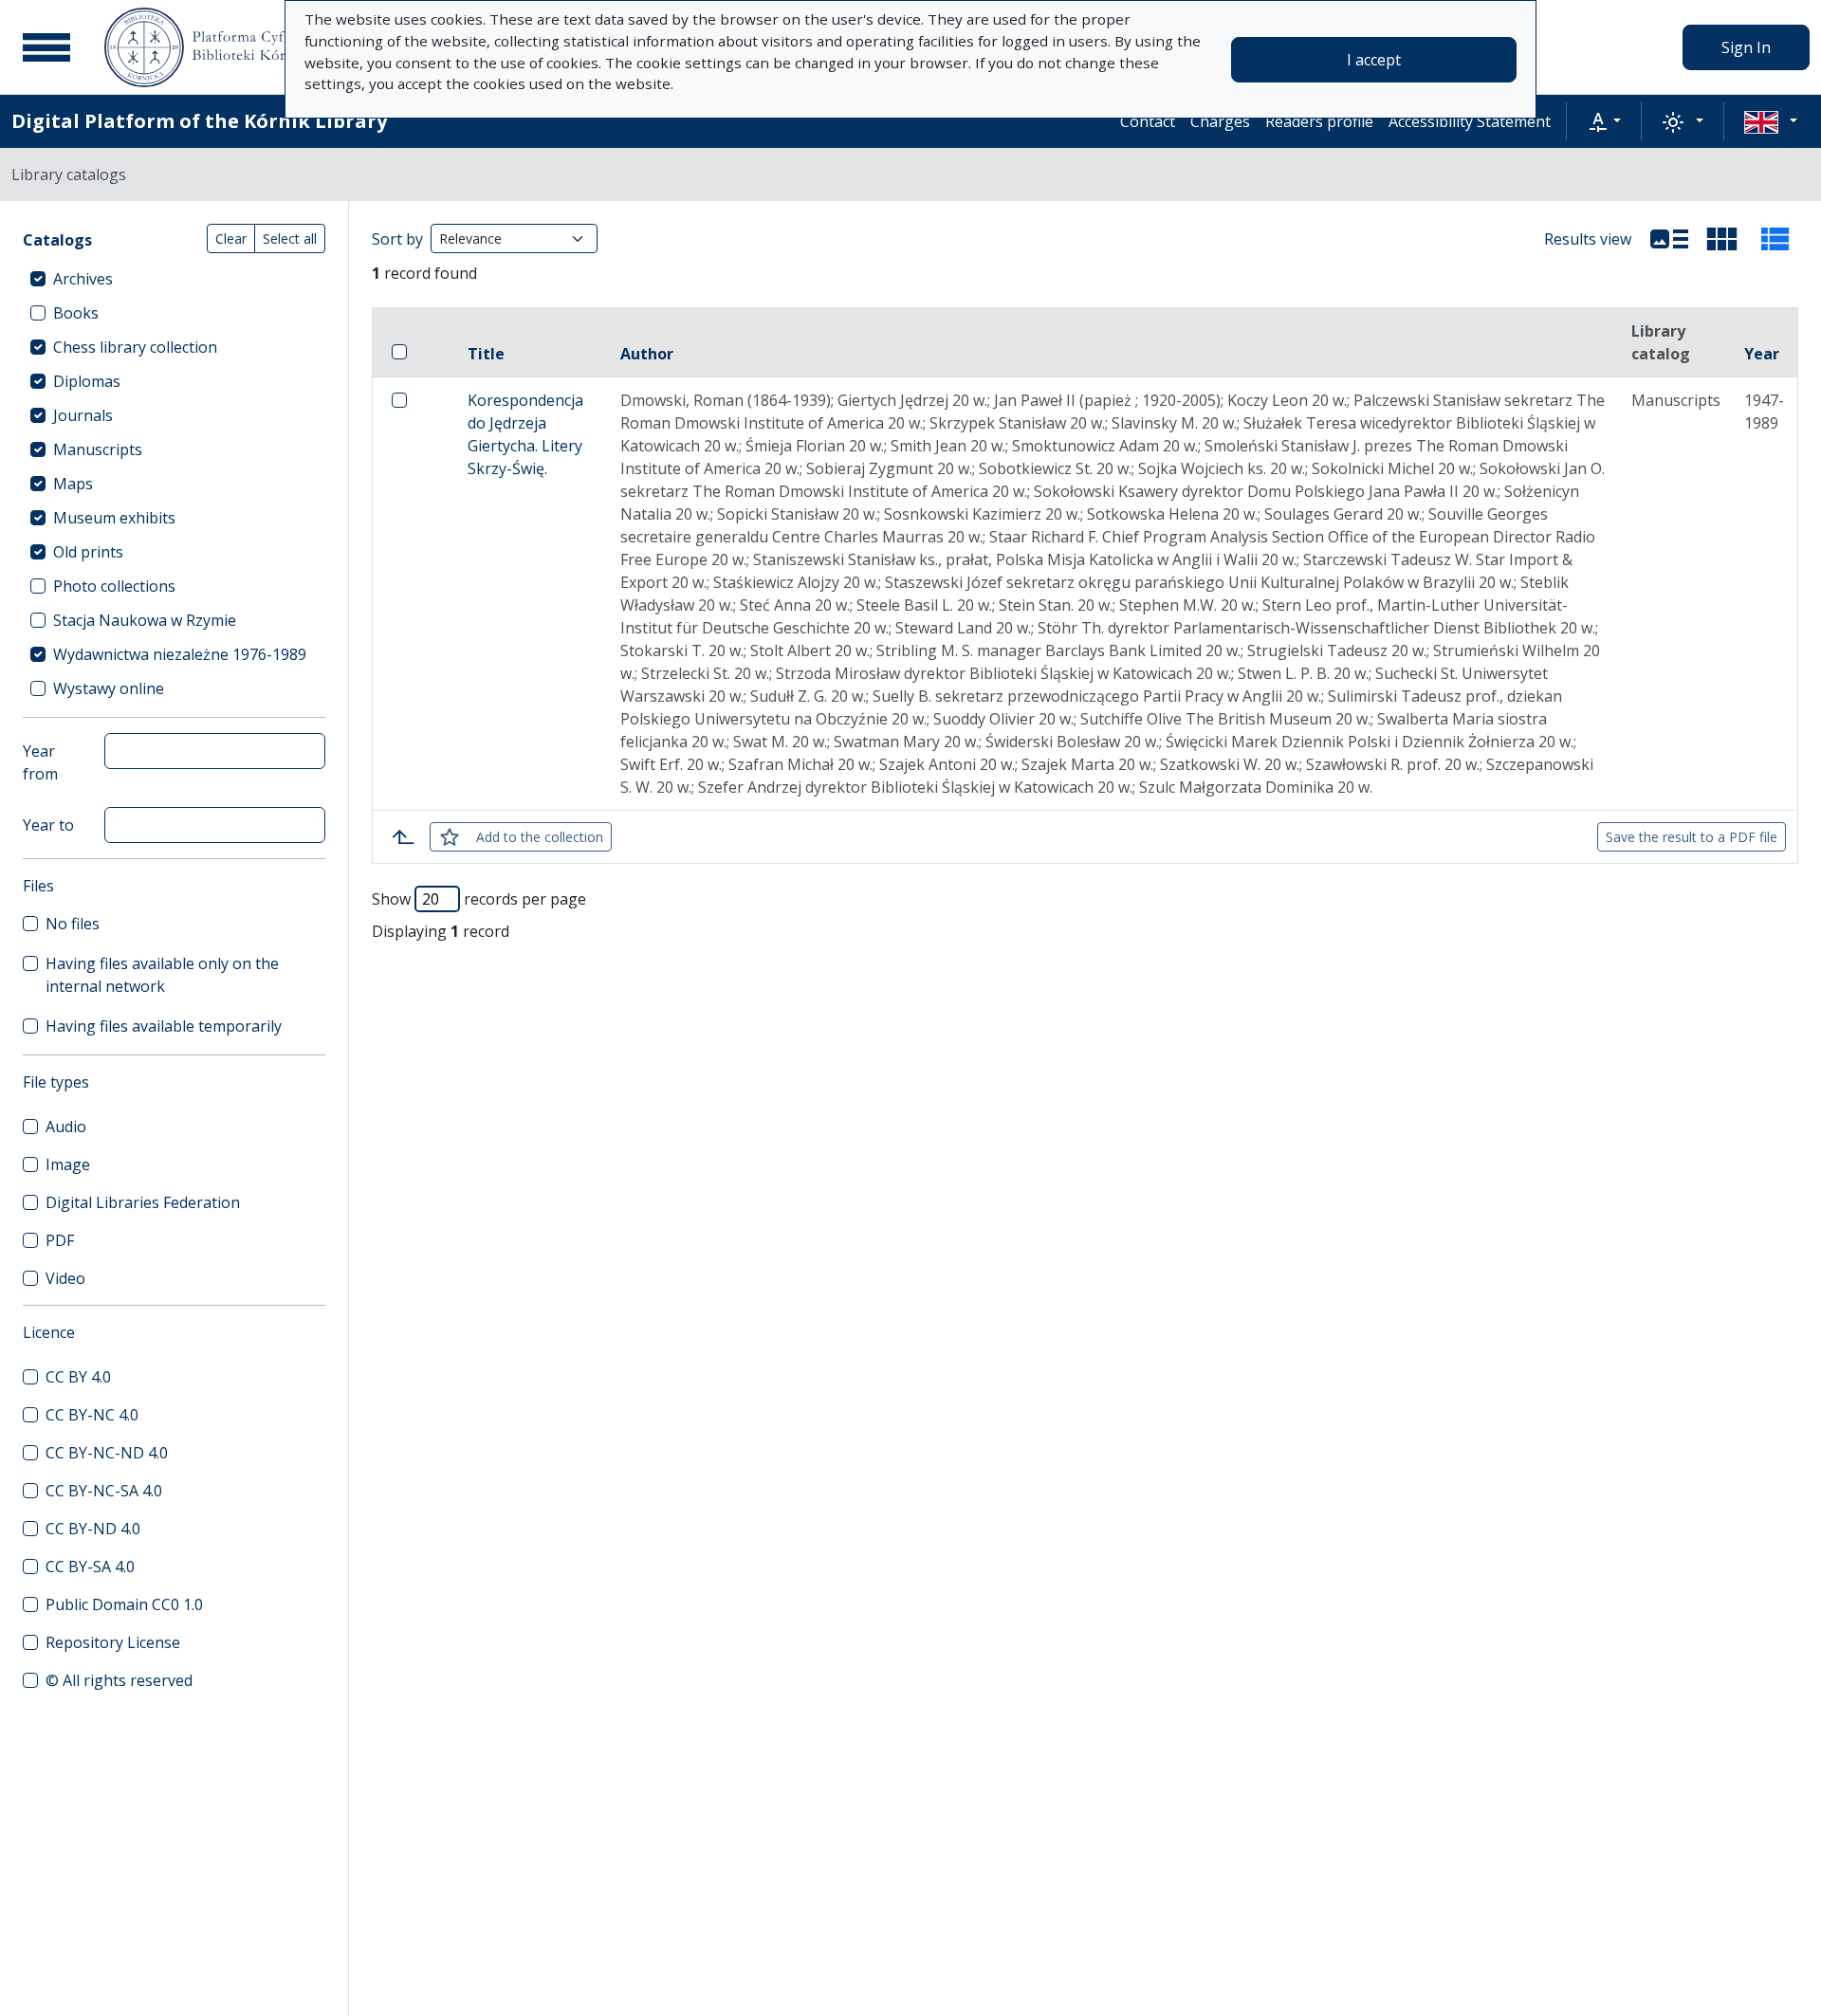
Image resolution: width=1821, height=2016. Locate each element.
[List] (1669, 239)
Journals (83, 415)
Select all (290, 238)
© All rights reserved (119, 1680)
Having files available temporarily (164, 1026)
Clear (231, 238)
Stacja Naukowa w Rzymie (145, 620)
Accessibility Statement (1470, 121)
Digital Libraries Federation (143, 1202)
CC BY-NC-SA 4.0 (104, 1491)
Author (647, 354)
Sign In (1746, 47)
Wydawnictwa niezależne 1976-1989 (180, 654)
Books (76, 313)
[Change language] (1771, 121)
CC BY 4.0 (78, 1377)
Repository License (113, 1642)
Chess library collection (135, 347)
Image (68, 1164)
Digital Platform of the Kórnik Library (199, 121)
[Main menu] (46, 47)
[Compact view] (1722, 239)
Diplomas (87, 381)
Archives (83, 279)
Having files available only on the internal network (162, 975)
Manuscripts (98, 449)
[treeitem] (174, 279)
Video (65, 1278)
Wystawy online (109, 688)
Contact (1148, 121)
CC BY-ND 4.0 (93, 1529)
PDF (60, 1240)
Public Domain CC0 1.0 (124, 1604)
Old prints (88, 552)
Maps (73, 484)
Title (486, 354)
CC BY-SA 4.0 (90, 1567)
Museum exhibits (114, 518)
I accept (1374, 60)
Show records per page (479, 899)
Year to (48, 825)
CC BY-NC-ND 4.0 (107, 1453)
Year (1762, 354)
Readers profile (1319, 121)
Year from (40, 762)
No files (73, 924)
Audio (66, 1127)
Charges (1220, 121)
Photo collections (114, 586)
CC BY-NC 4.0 (92, 1415)
